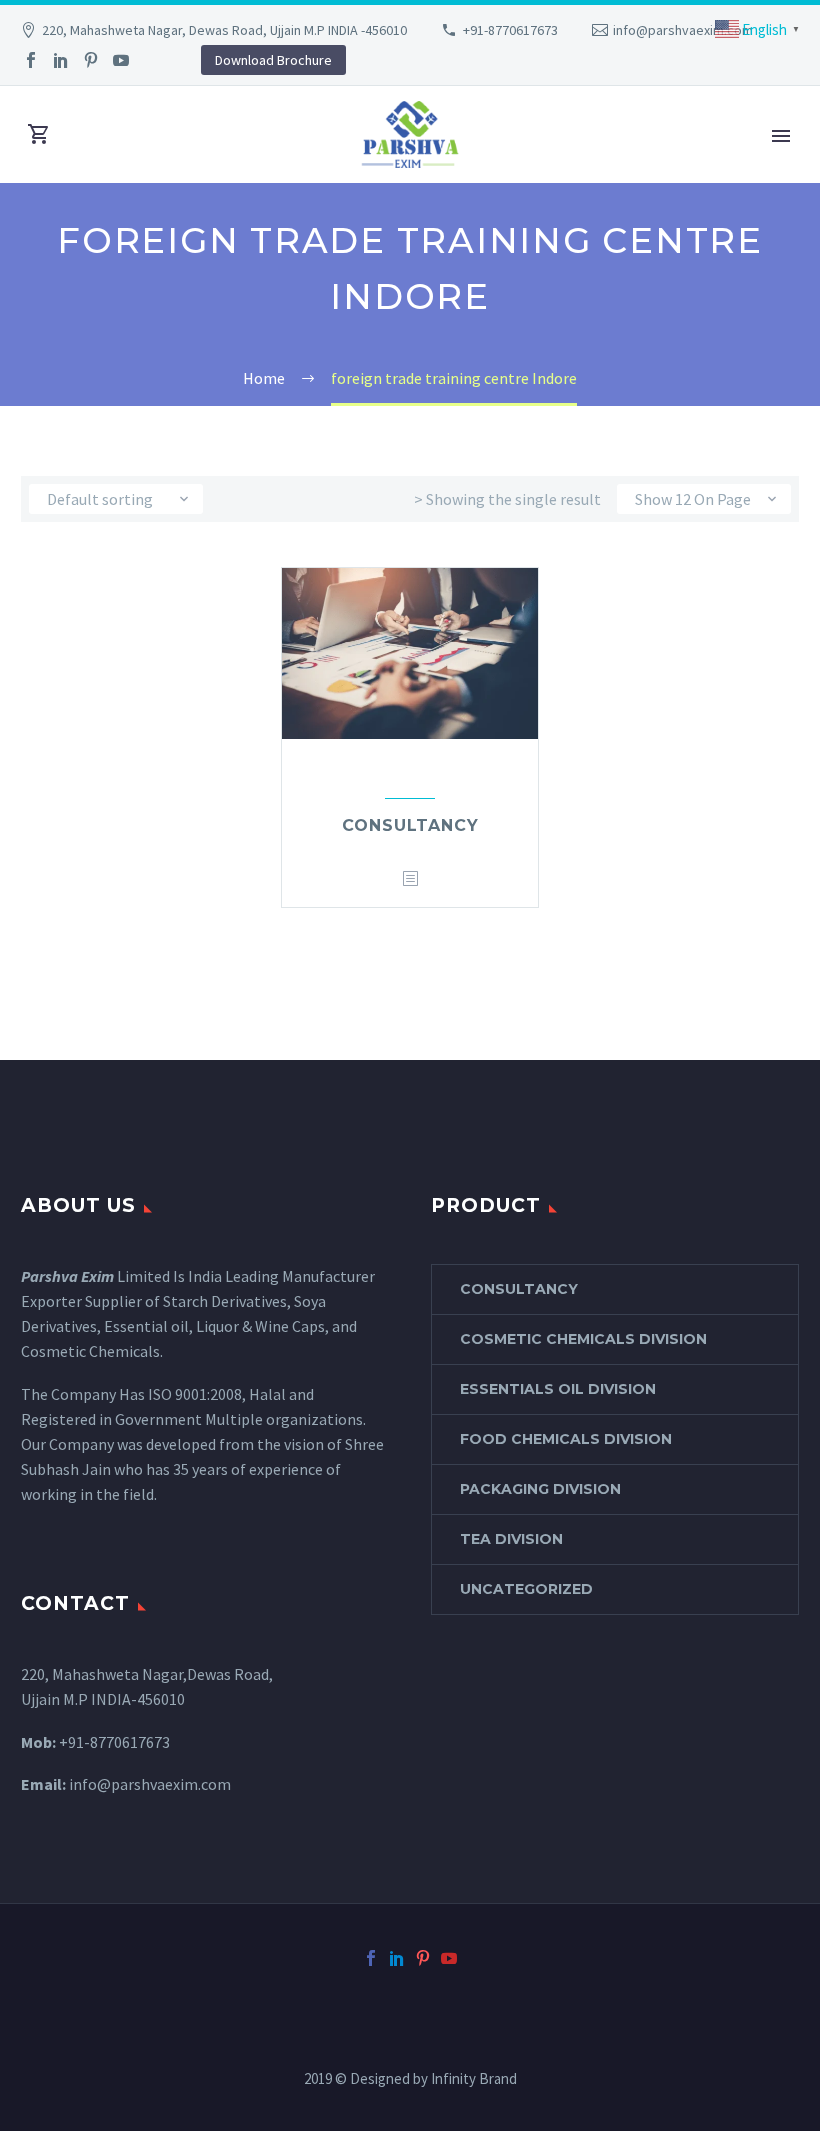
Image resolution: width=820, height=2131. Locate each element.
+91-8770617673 (510, 30)
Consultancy (410, 825)
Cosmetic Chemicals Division (583, 1339)
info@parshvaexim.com (683, 30)
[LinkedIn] (61, 60)
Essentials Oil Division (558, 1389)
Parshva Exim (67, 1276)
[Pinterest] (91, 60)
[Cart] (39, 134)
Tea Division (511, 1539)
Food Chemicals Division (566, 1439)
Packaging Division (540, 1489)
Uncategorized (526, 1589)
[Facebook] (31, 60)
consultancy (519, 1289)
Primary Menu (781, 136)
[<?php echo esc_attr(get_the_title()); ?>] (410, 879)
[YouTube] (121, 60)
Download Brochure (273, 60)
